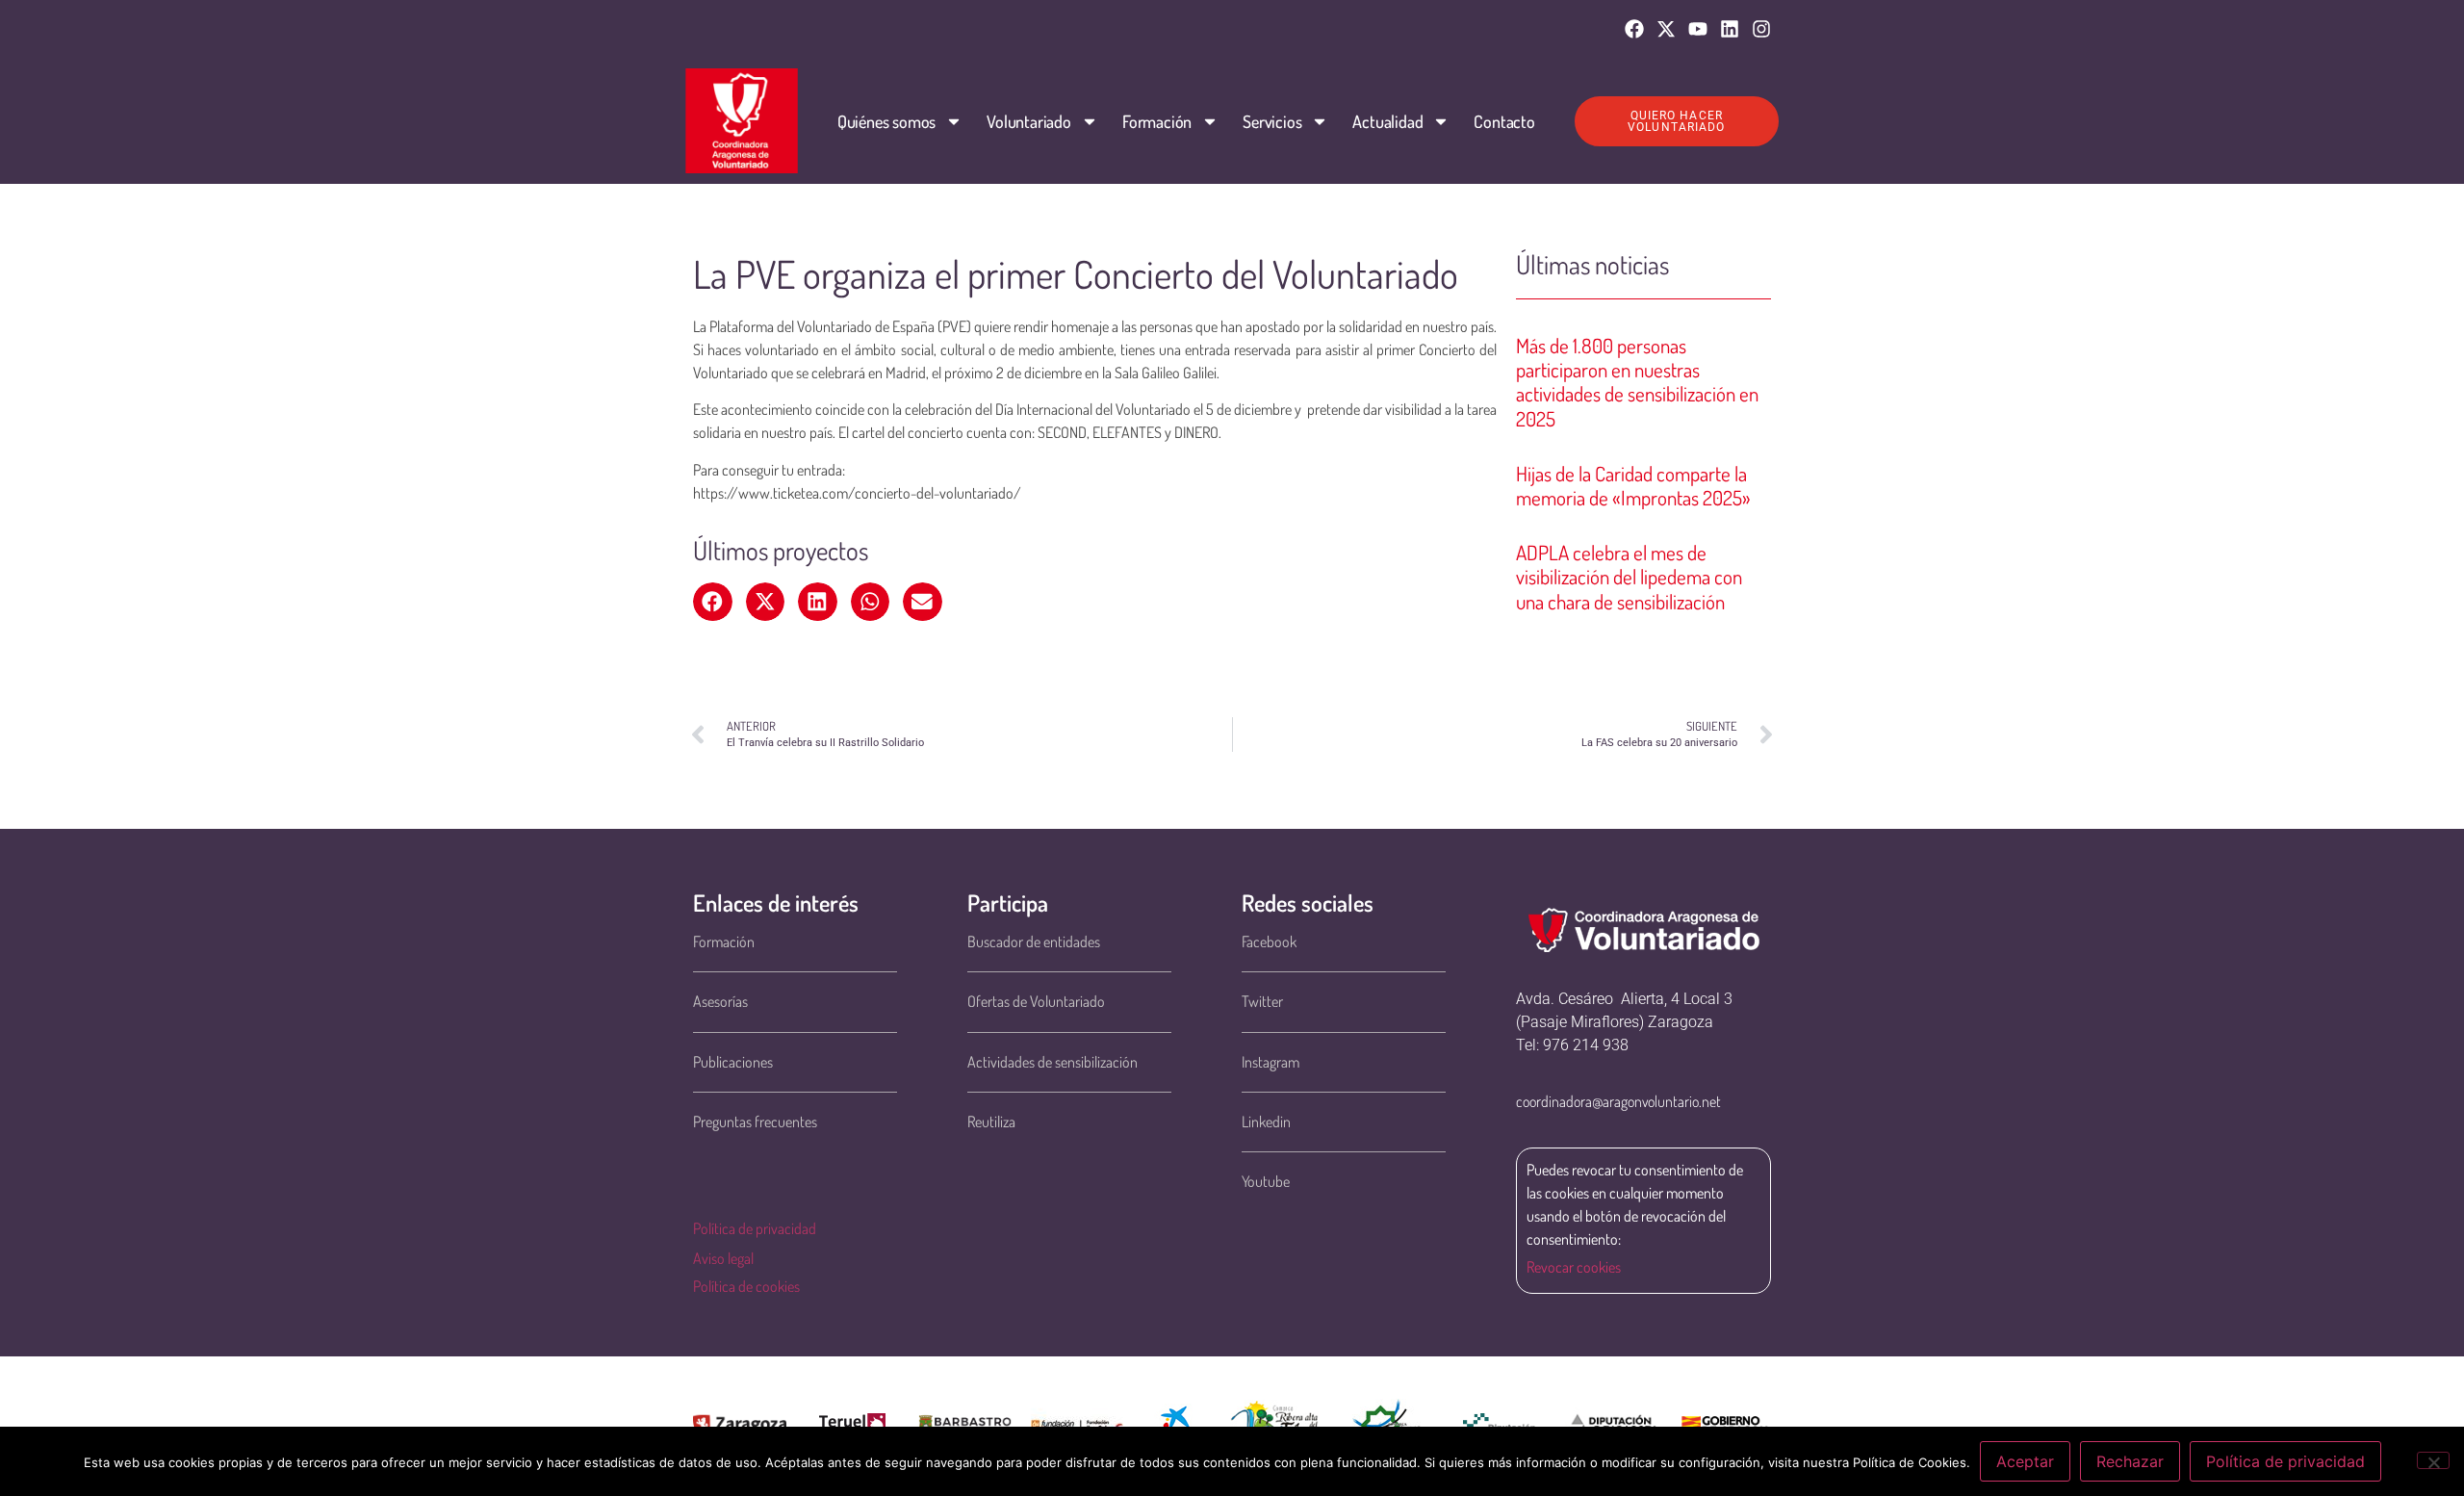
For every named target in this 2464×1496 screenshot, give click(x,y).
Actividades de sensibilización (1052, 1062)
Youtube (1266, 1181)
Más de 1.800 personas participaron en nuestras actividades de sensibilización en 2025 (1637, 382)
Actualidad (1387, 121)
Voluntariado (1029, 121)
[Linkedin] (1730, 29)
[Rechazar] (2433, 1460)
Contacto (1504, 121)
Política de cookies (746, 1286)
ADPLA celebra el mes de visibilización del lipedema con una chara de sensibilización (1629, 576)
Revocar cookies (1574, 1267)
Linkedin (1266, 1122)
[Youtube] (1698, 29)
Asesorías (720, 1001)
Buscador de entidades (1034, 941)
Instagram (1270, 1062)
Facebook (1269, 941)
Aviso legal (723, 1258)
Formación (1157, 121)
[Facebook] (1634, 29)
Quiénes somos (886, 121)
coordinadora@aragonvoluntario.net (1618, 1101)
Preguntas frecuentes (755, 1122)
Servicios (1272, 121)
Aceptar (2025, 1461)
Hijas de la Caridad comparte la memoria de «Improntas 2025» (1633, 485)
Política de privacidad (755, 1228)
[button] (713, 602)
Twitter (1262, 1001)
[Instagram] (1761, 29)
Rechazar (2130, 1461)
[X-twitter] (1666, 29)
